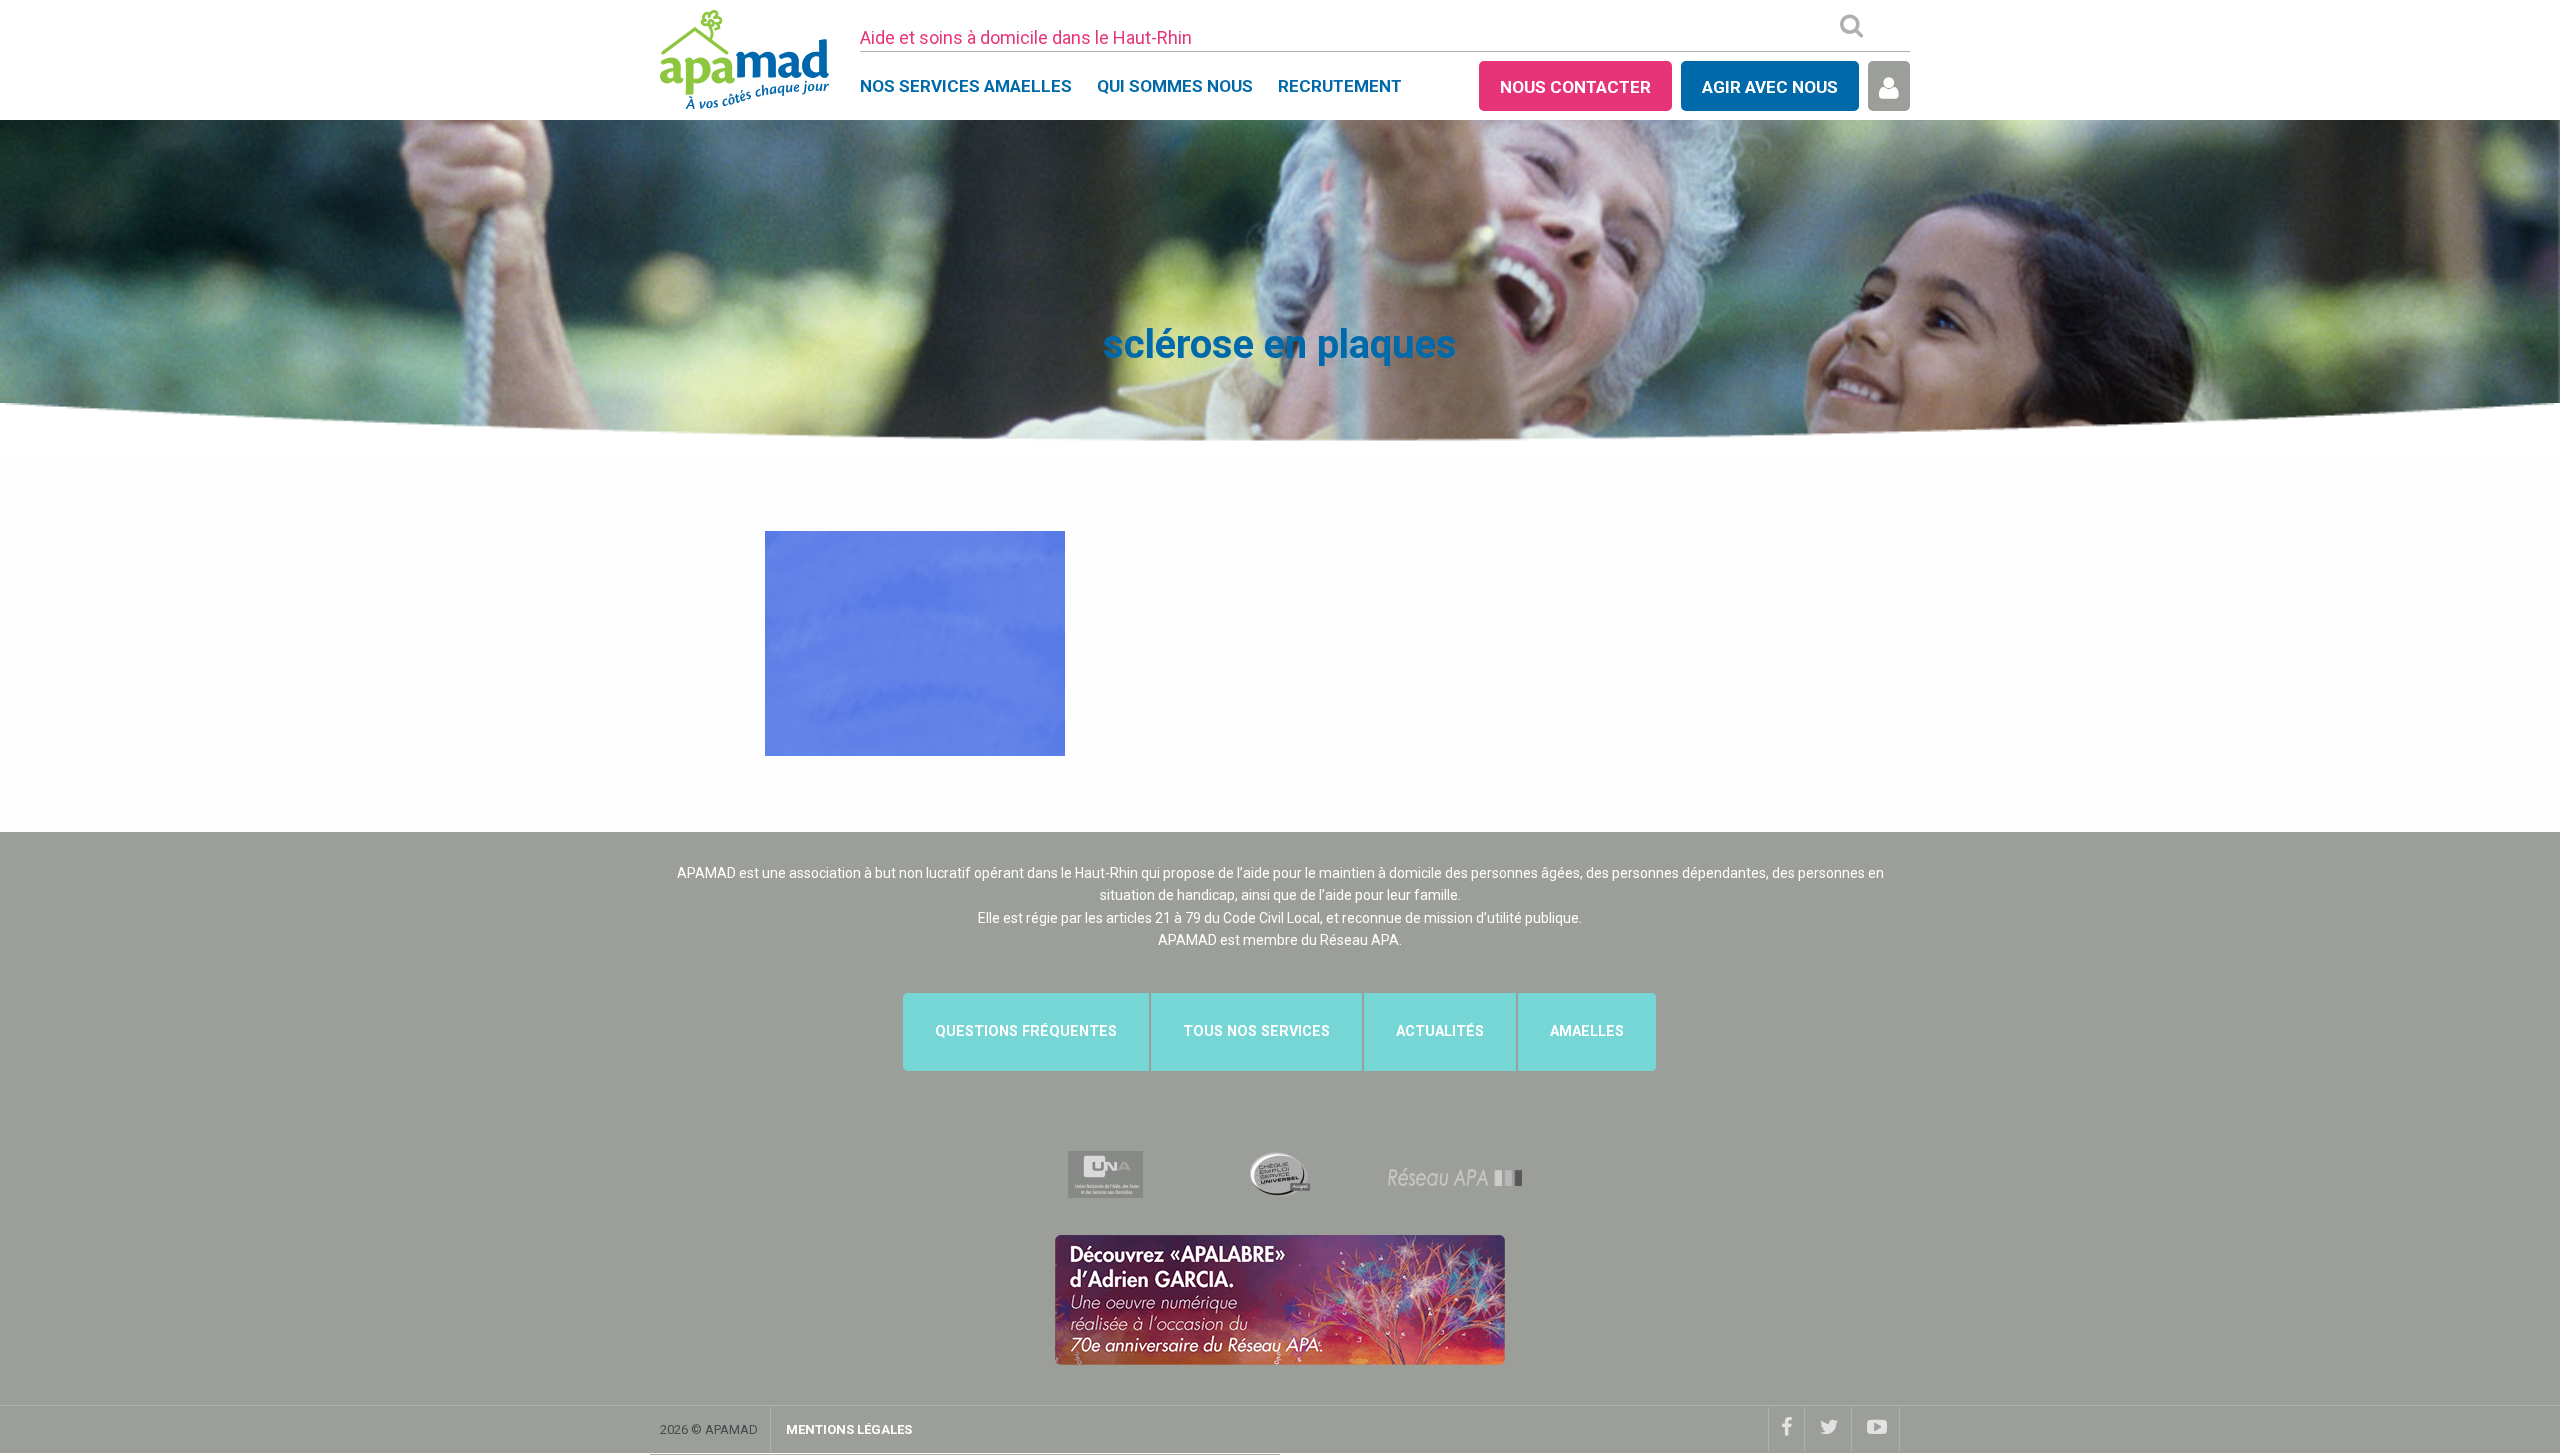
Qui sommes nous (1175, 86)
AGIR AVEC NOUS (1770, 87)
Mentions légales (849, 1429)
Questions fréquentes (1026, 1031)
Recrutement (1340, 86)
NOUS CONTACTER (1575, 87)
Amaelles (1587, 1031)
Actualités (1440, 1031)
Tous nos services (1256, 1031)
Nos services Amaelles (966, 86)
